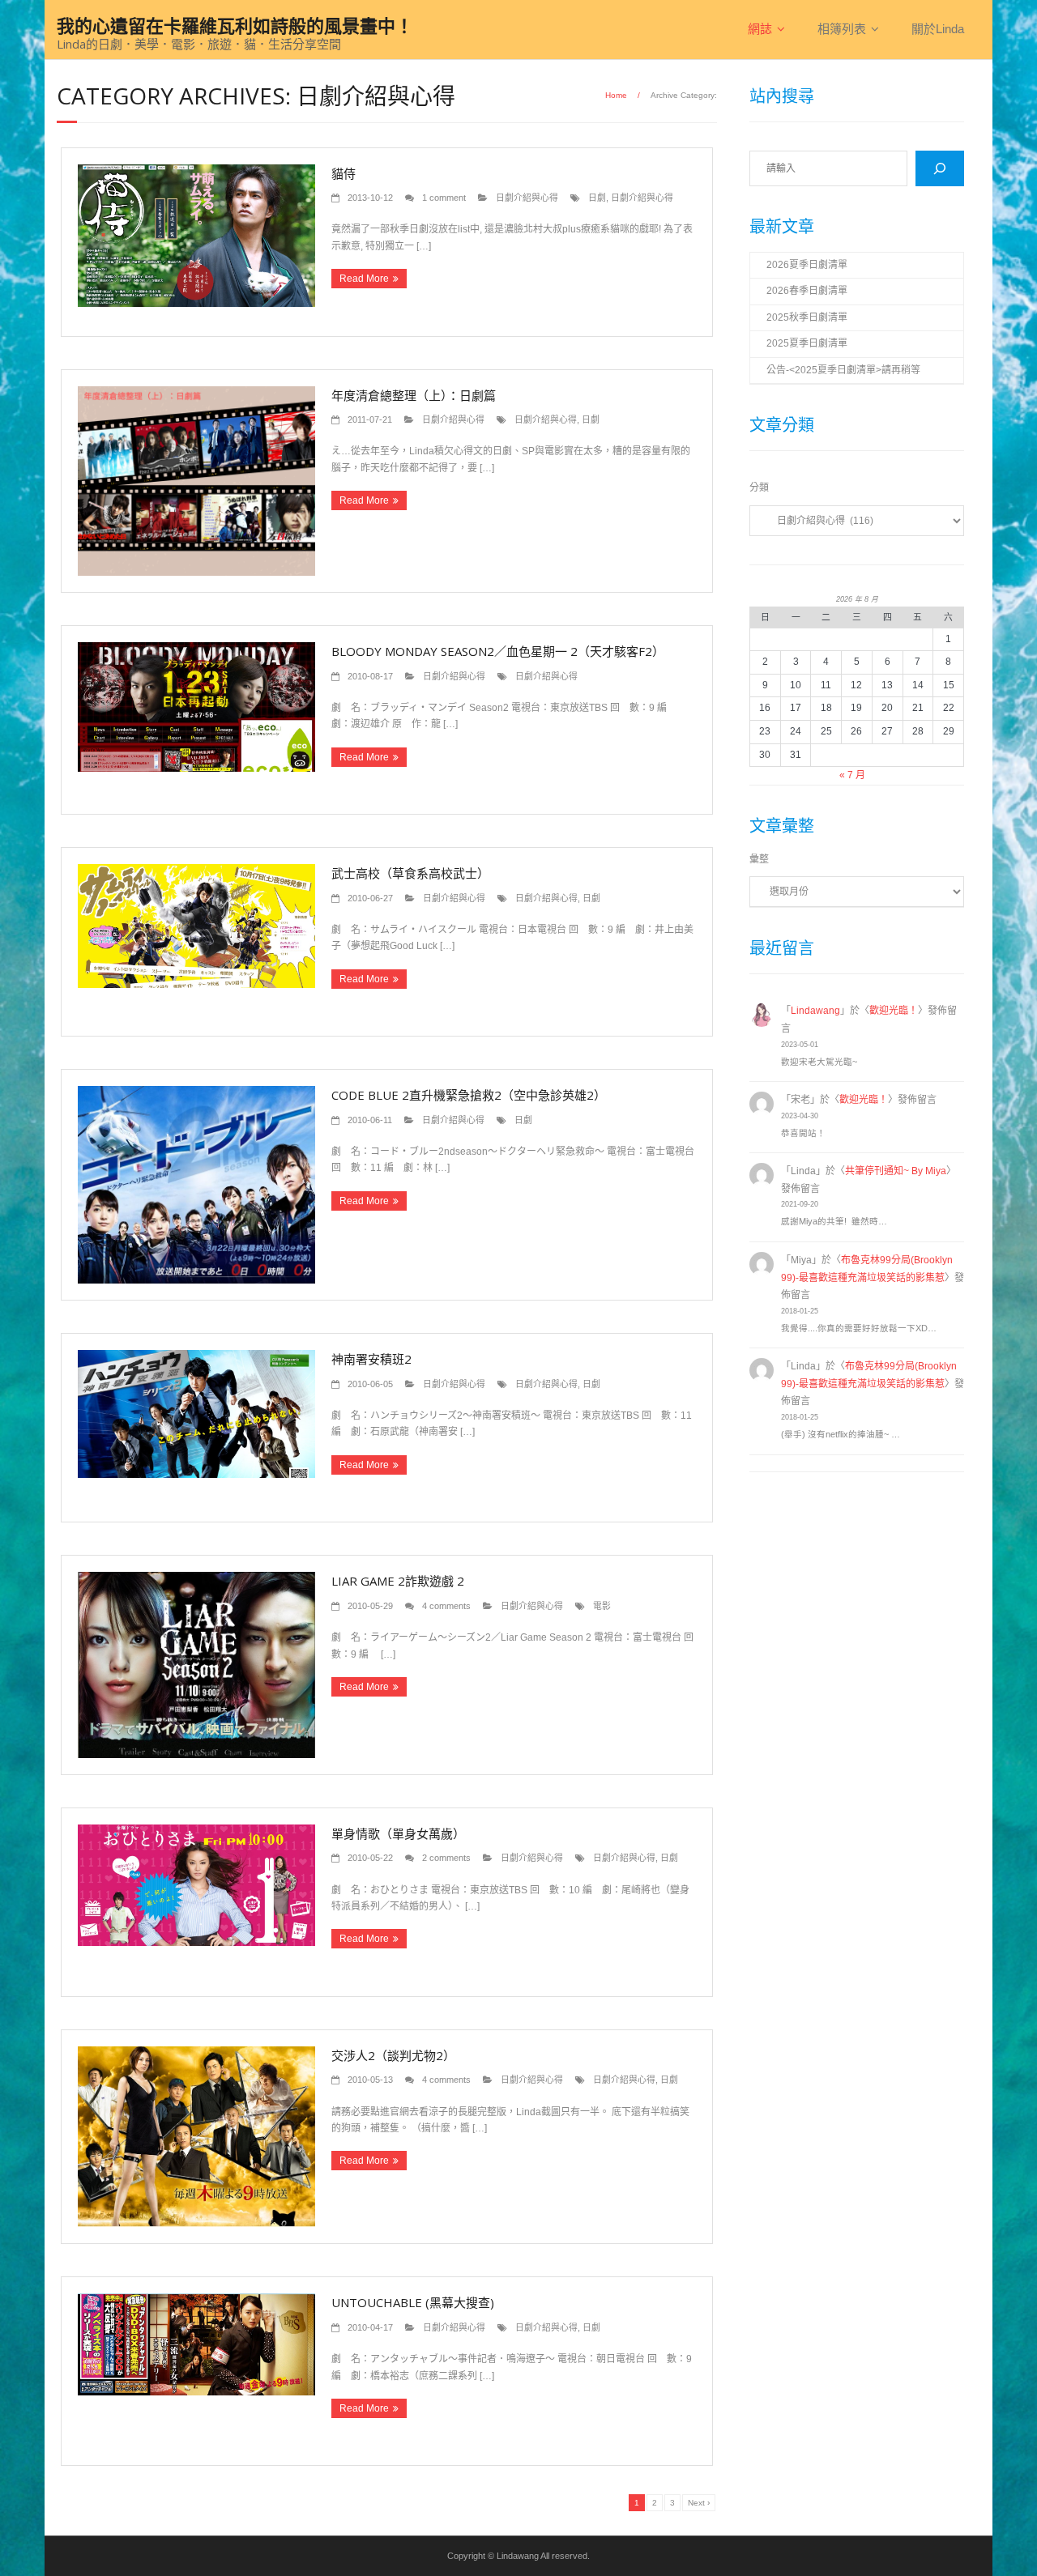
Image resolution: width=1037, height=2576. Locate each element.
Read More (364, 279)
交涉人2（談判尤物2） (393, 2055)
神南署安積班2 (371, 1359)
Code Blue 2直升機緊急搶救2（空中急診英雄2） (469, 1095)
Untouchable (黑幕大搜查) (413, 2302)
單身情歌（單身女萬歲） (398, 1833)
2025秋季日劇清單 (807, 317)
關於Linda (938, 29)
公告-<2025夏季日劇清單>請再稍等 (843, 370)
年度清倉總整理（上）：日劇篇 (414, 395)
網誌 (760, 29)
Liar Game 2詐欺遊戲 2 (398, 1581)
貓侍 (344, 173)
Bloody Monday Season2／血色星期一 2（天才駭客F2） (498, 651)
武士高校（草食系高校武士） (410, 873)
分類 (759, 488)
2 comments (446, 1858)
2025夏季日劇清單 (807, 343)
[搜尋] (940, 168)
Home (616, 95)
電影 (602, 1606)
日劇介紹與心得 (527, 198)
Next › (699, 2503)
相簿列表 (842, 29)
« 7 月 (852, 775)
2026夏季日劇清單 (807, 265)
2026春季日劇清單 (807, 291)
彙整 (759, 859)
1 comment (444, 198)
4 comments (446, 1606)
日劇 (597, 198)
